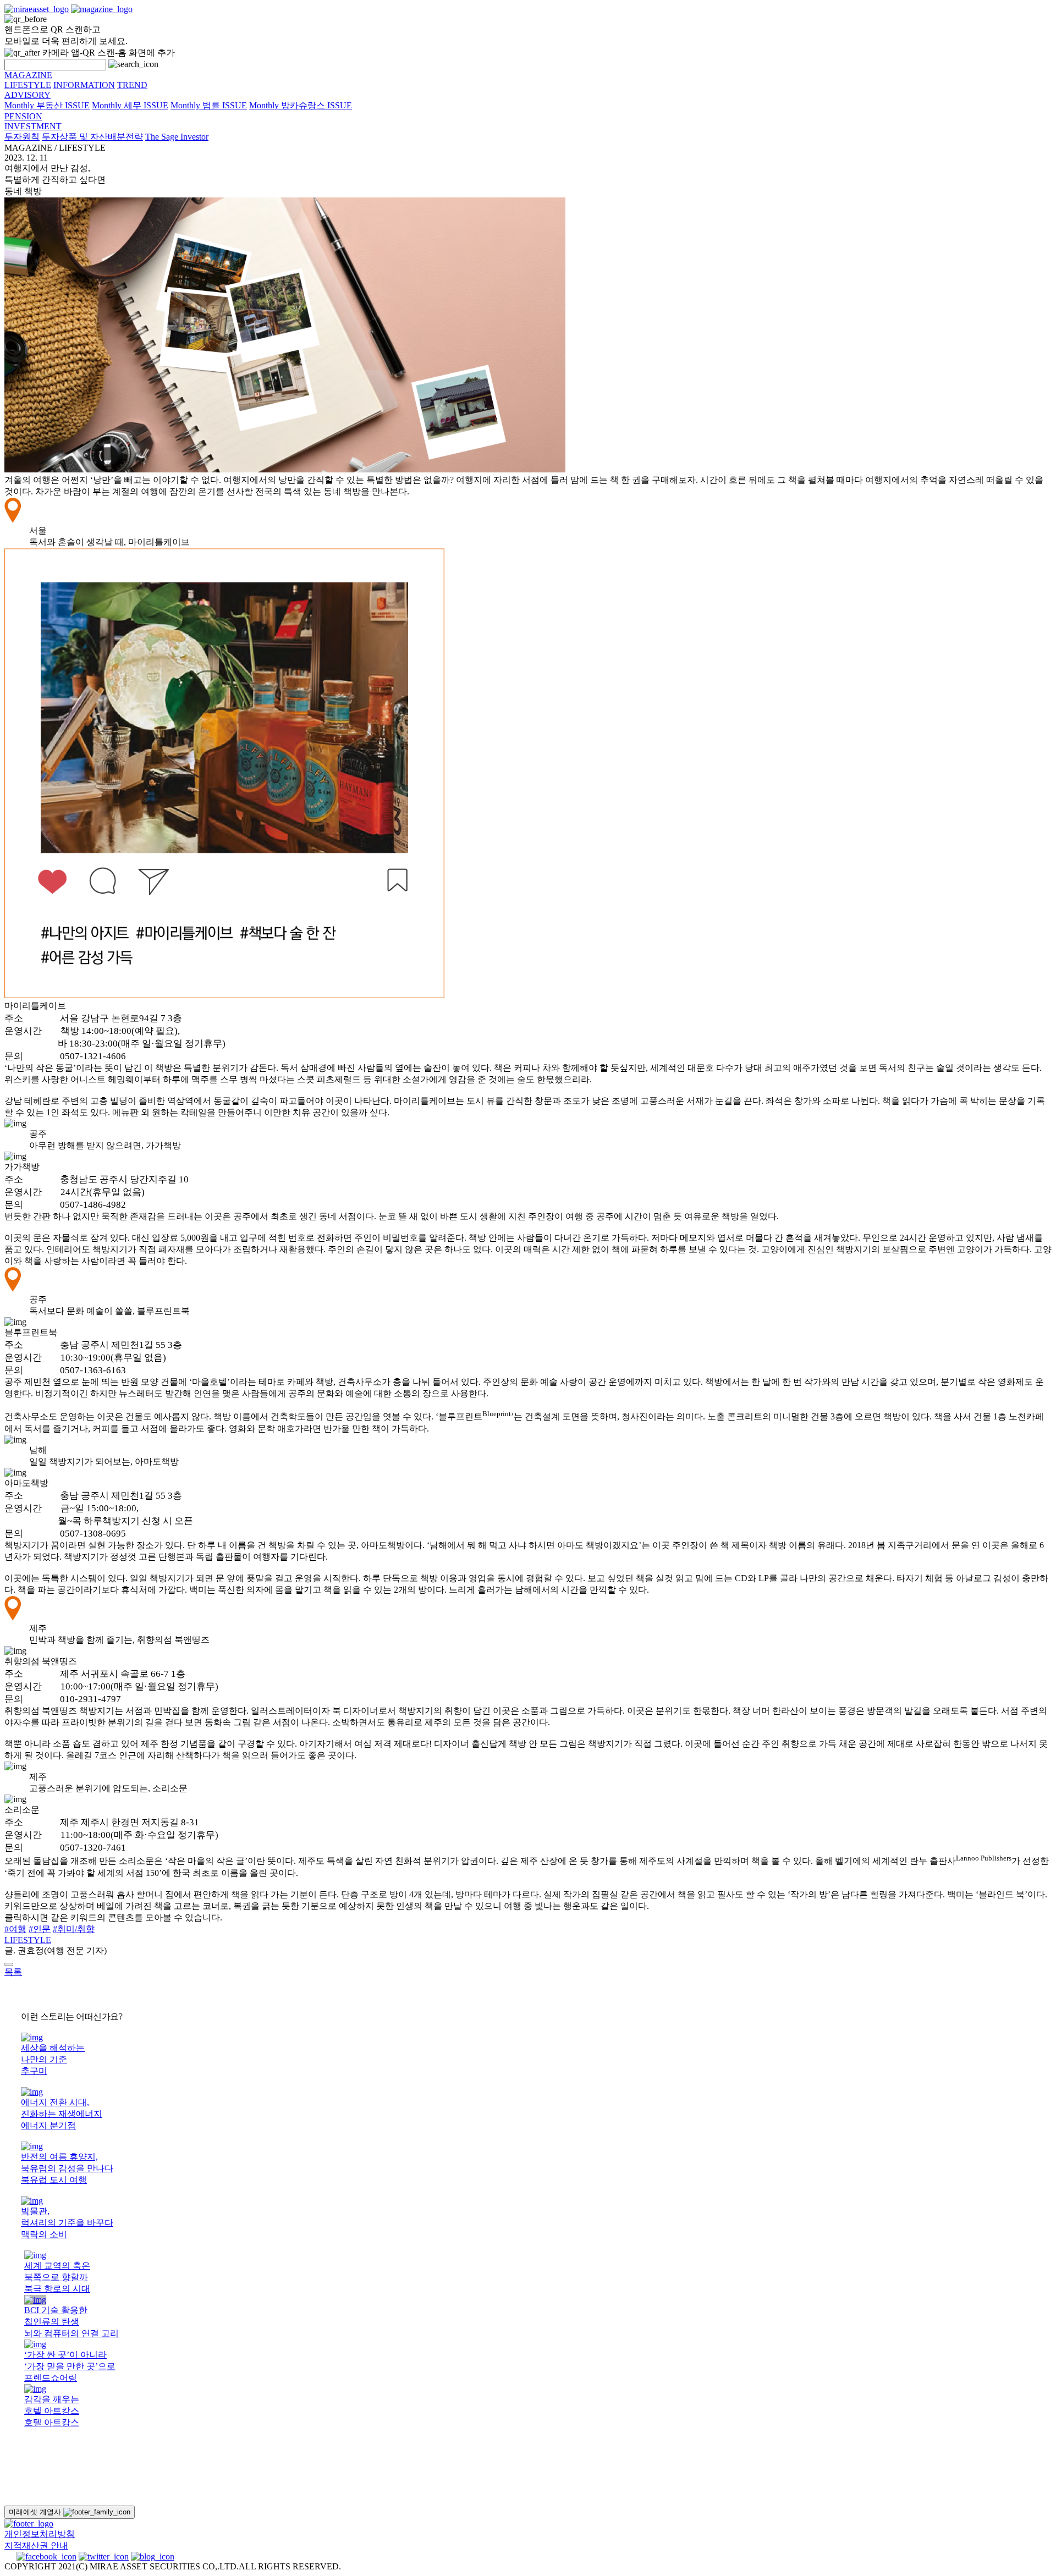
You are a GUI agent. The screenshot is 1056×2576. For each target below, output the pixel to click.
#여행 (15, 1929)
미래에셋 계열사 (36, 2512)
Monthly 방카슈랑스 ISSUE (301, 105)
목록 (13, 1972)
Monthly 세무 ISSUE (130, 105)
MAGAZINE (28, 75)
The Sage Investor (177, 137)
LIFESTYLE (28, 85)
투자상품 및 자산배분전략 (92, 137)
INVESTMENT (33, 126)
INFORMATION (84, 85)
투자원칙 (22, 137)
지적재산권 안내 (36, 2545)
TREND (132, 85)
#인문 (40, 1929)
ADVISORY (28, 95)
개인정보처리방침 (40, 2534)
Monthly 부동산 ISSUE (47, 105)
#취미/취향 (74, 1929)
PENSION (23, 116)
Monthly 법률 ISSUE (209, 105)
